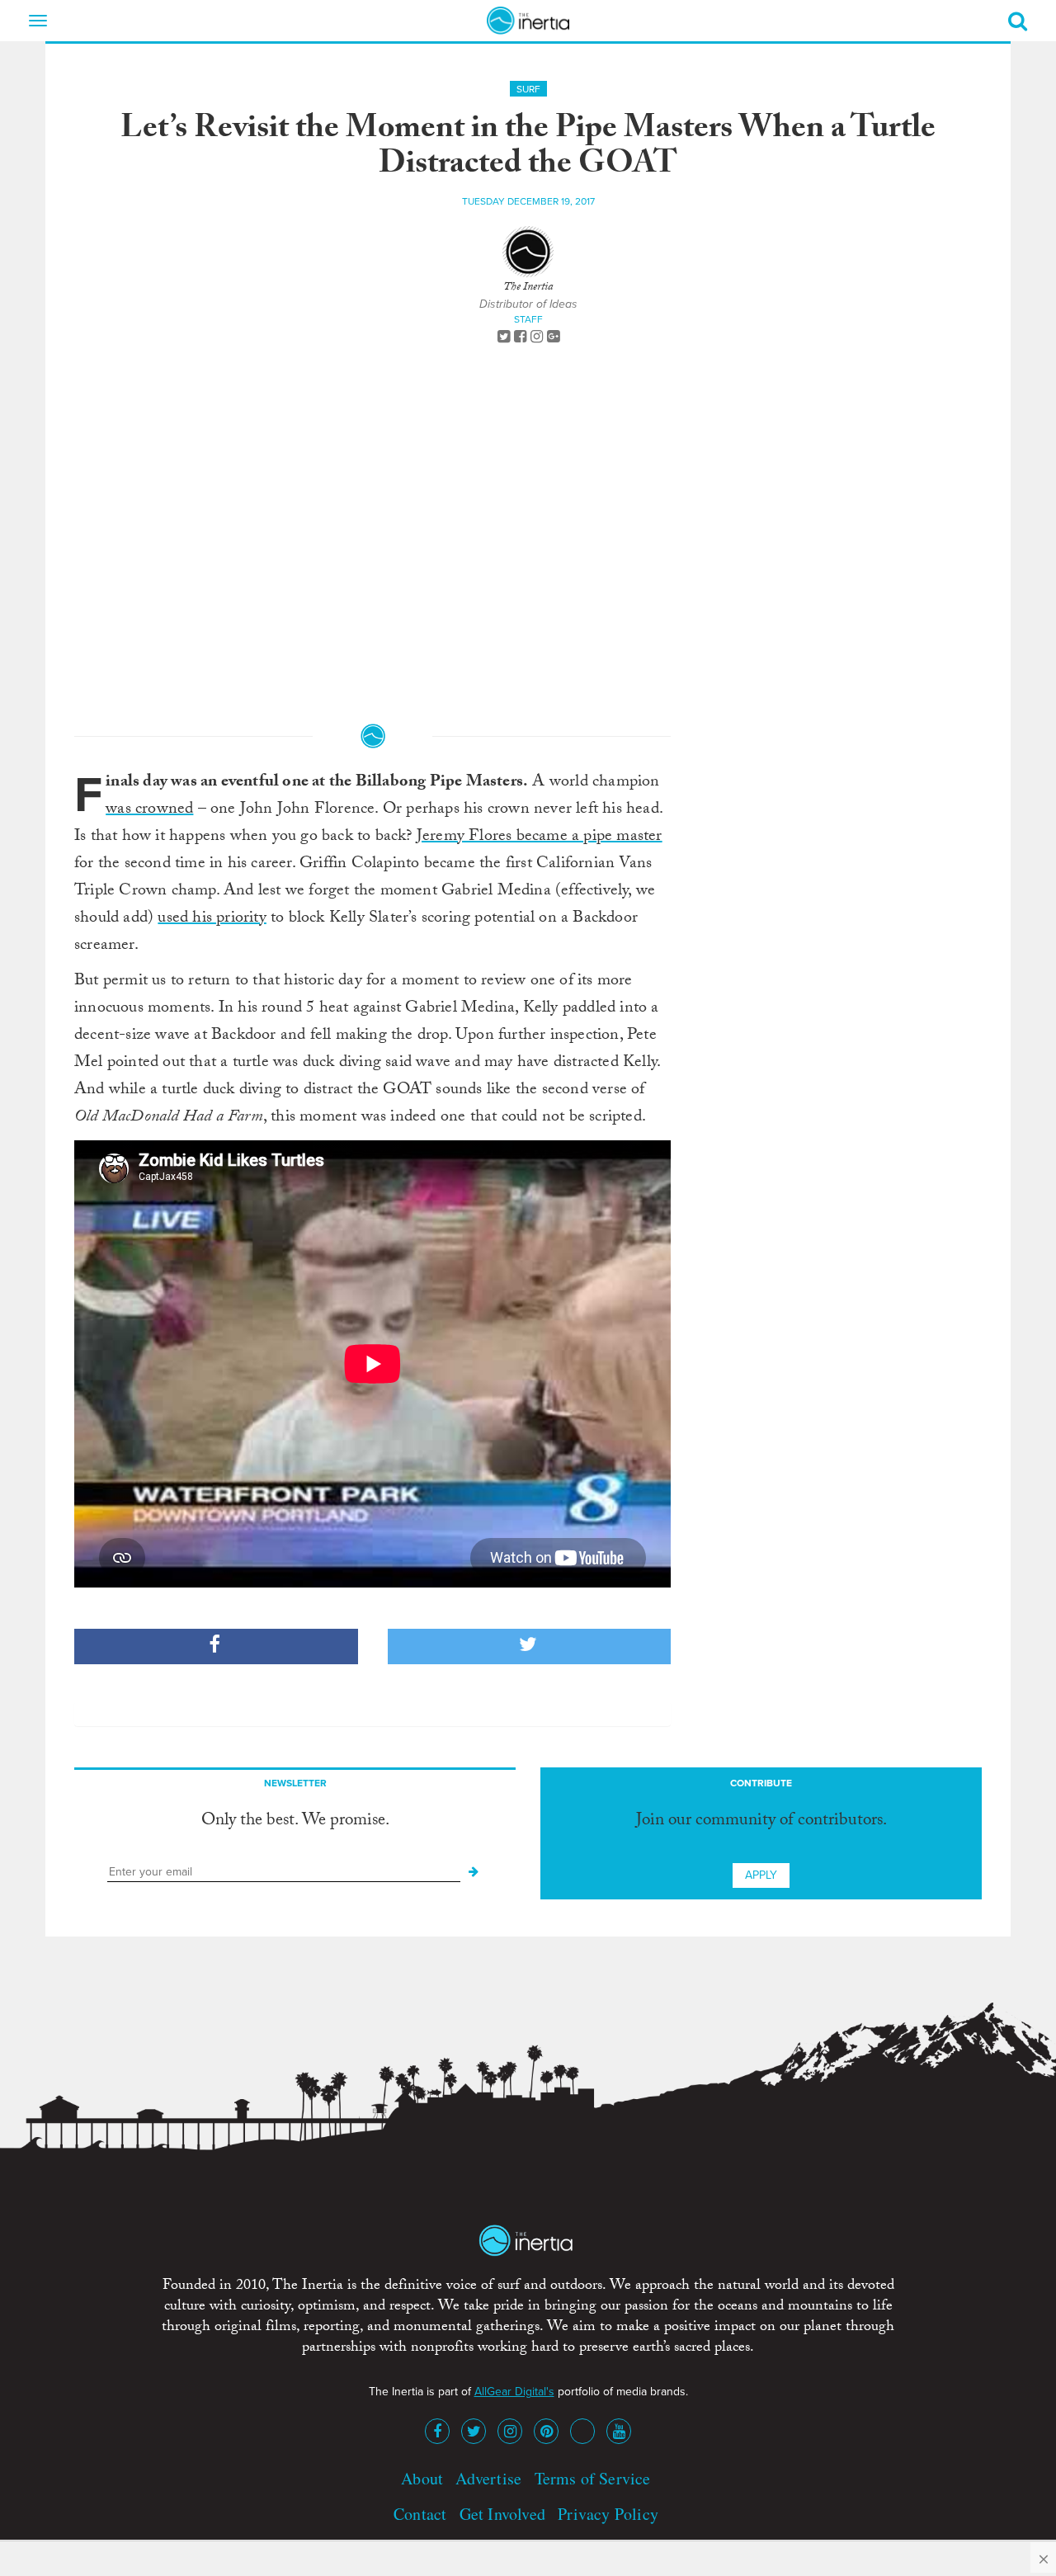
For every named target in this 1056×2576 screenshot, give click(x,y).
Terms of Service (593, 2478)
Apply (761, 1875)
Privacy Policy (608, 2514)
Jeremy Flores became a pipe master (540, 837)
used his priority (212, 919)
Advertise (488, 2478)
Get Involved (502, 2514)
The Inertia (528, 288)
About (422, 2478)
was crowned (149, 810)
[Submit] (474, 1872)
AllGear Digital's (514, 2392)
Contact (420, 2514)
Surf (528, 89)
